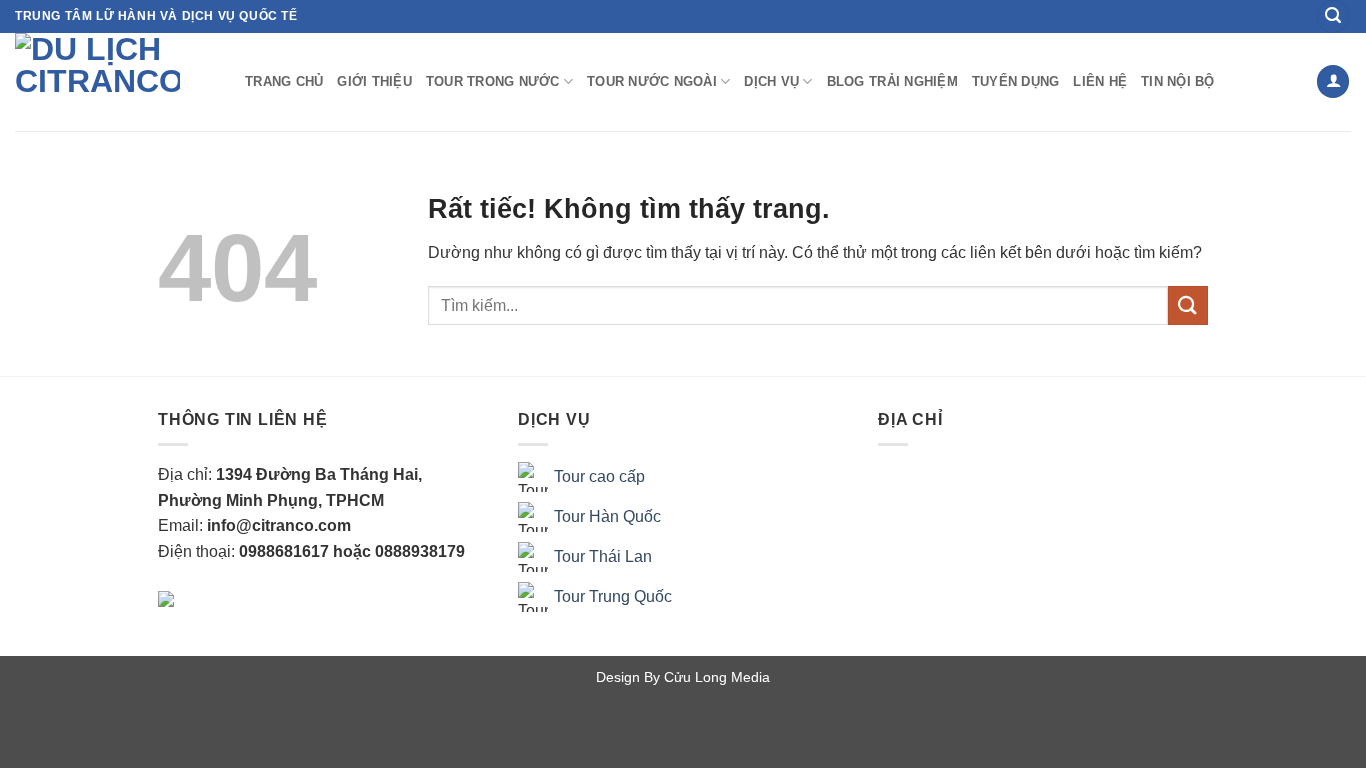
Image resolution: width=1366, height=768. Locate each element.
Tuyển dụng (1016, 81)
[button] (1333, 16)
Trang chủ (284, 81)
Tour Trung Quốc (613, 596)
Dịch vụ (771, 81)
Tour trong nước (493, 81)
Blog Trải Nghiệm (892, 81)
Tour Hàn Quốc (607, 516)
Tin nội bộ (1178, 81)
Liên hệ (1100, 81)
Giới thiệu (374, 81)
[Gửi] (1188, 305)
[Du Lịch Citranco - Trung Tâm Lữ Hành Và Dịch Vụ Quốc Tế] (115, 82)
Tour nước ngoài (652, 81)
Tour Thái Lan (603, 556)
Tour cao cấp (599, 476)
